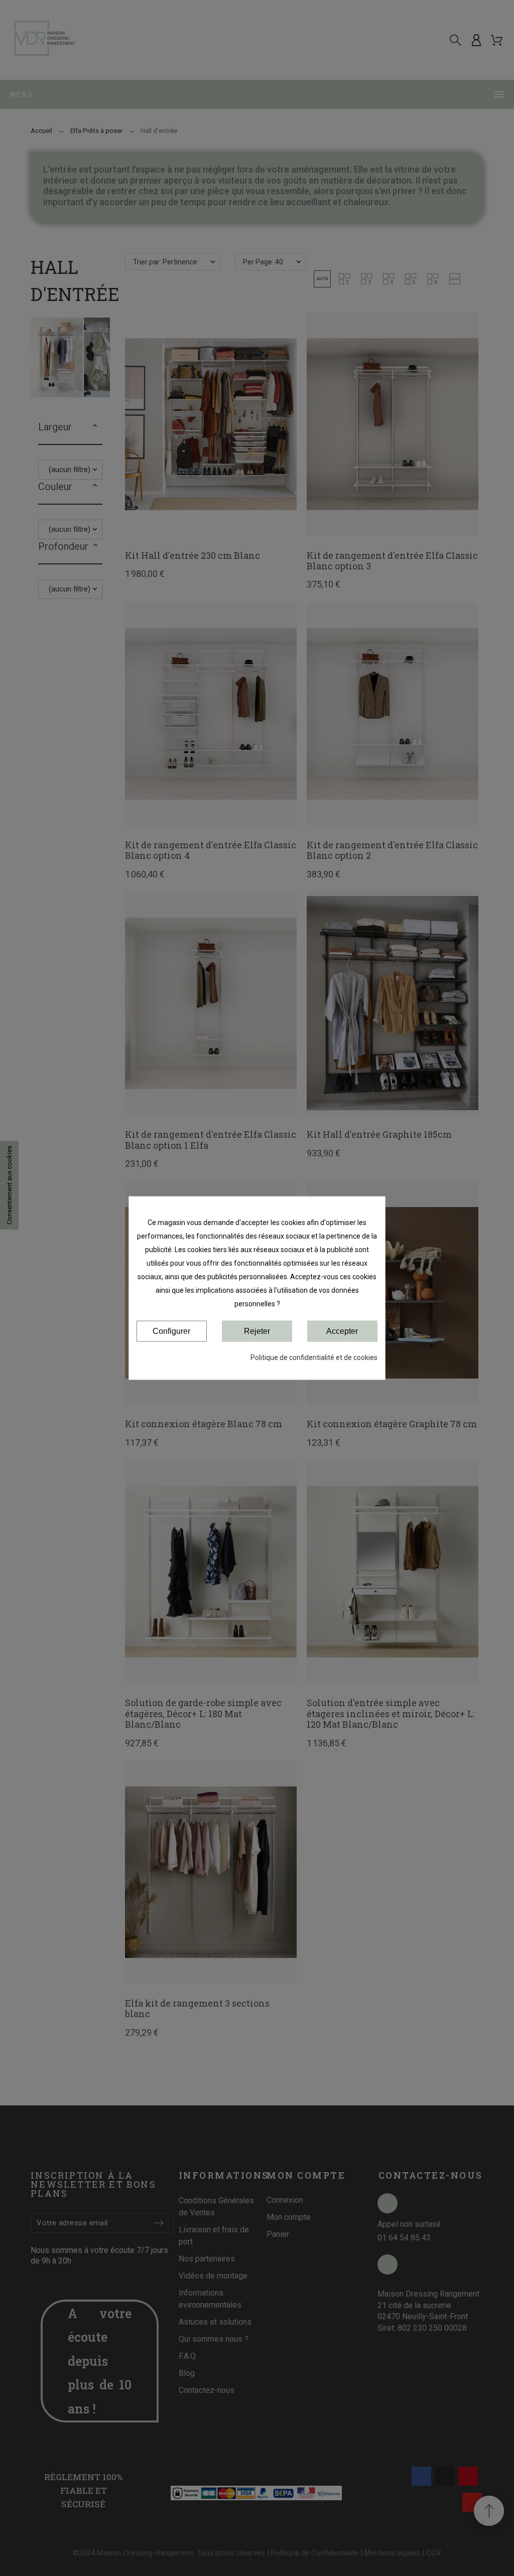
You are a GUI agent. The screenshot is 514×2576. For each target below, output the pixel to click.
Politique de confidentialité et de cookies (314, 1357)
